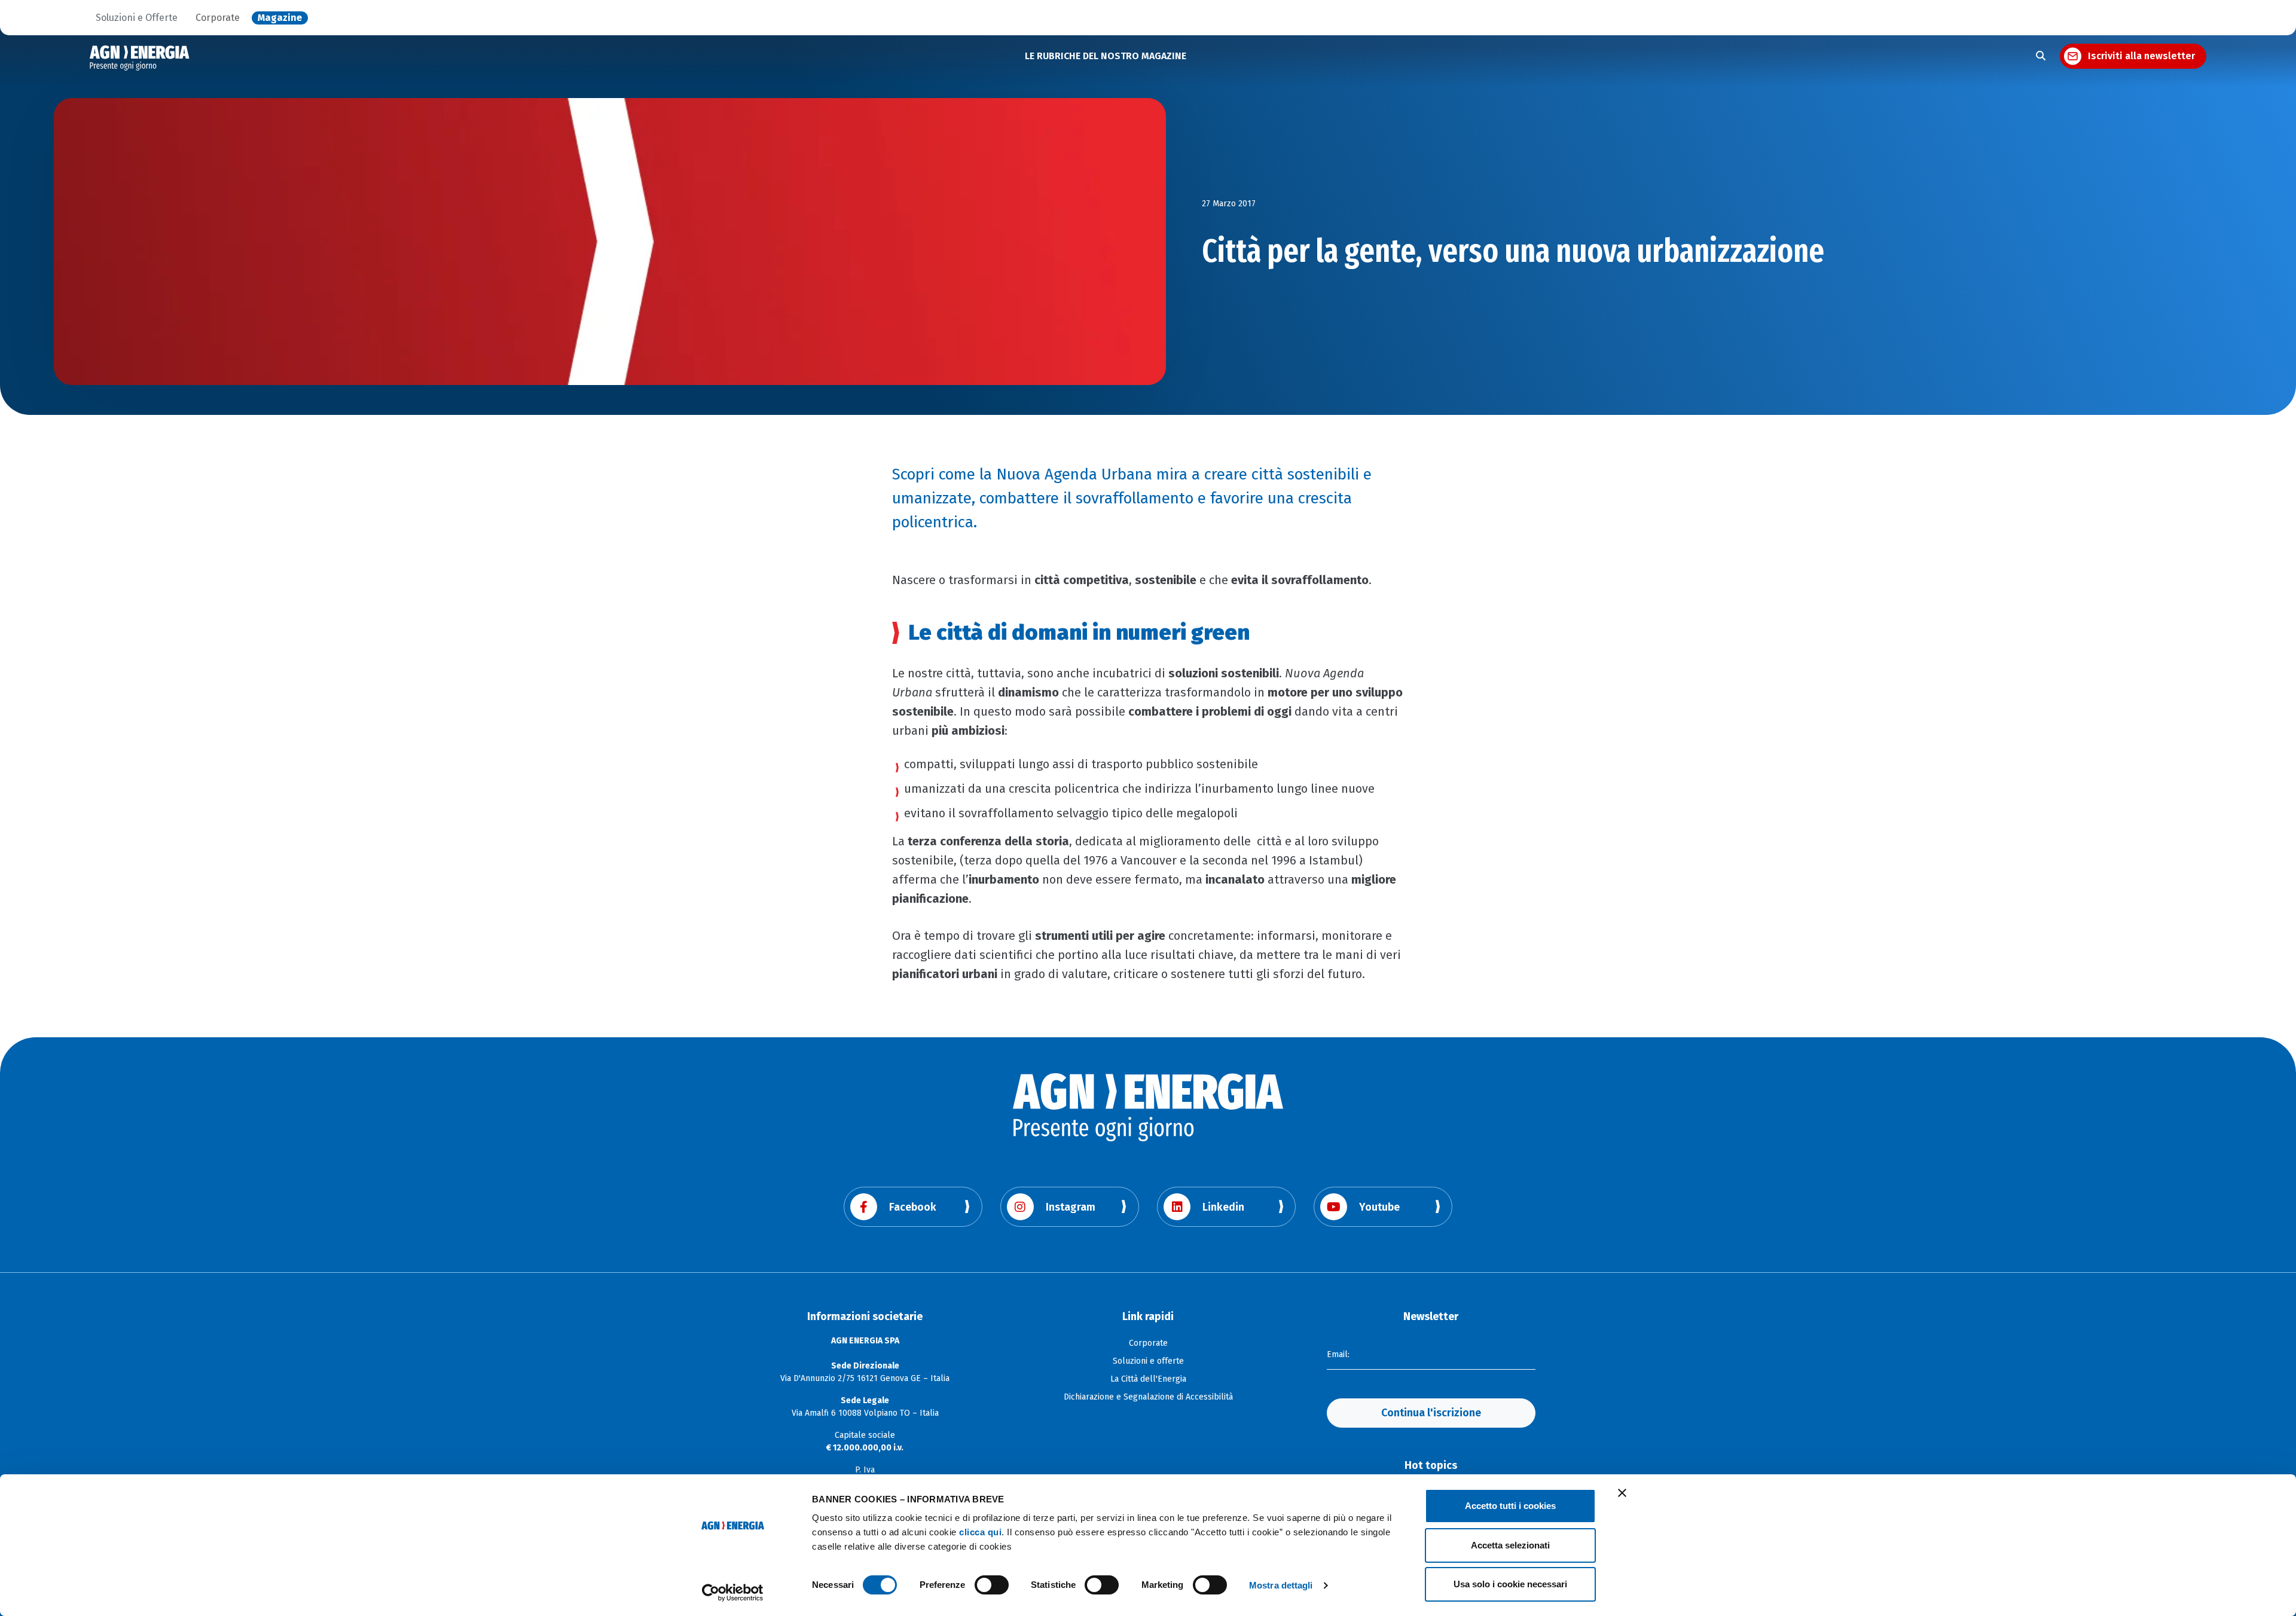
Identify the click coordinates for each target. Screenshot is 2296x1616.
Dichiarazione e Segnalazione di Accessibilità (1148, 1397)
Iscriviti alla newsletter (2141, 56)
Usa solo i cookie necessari (1510, 1584)
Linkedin (1223, 1207)
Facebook (913, 1207)
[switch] (992, 1585)
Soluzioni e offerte (1148, 1361)
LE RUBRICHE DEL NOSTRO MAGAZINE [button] (1106, 56)
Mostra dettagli (1281, 1585)
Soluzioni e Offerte (137, 18)
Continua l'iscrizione (1431, 1413)
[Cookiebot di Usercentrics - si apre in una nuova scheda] (733, 1593)
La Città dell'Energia (1148, 1379)
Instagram (1071, 1207)
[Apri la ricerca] (2041, 56)
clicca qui (980, 1532)
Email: (1338, 1354)
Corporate (218, 18)
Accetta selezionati (1510, 1545)
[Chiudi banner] (1622, 1493)
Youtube (1379, 1207)
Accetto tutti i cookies (1510, 1506)
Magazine (280, 18)
